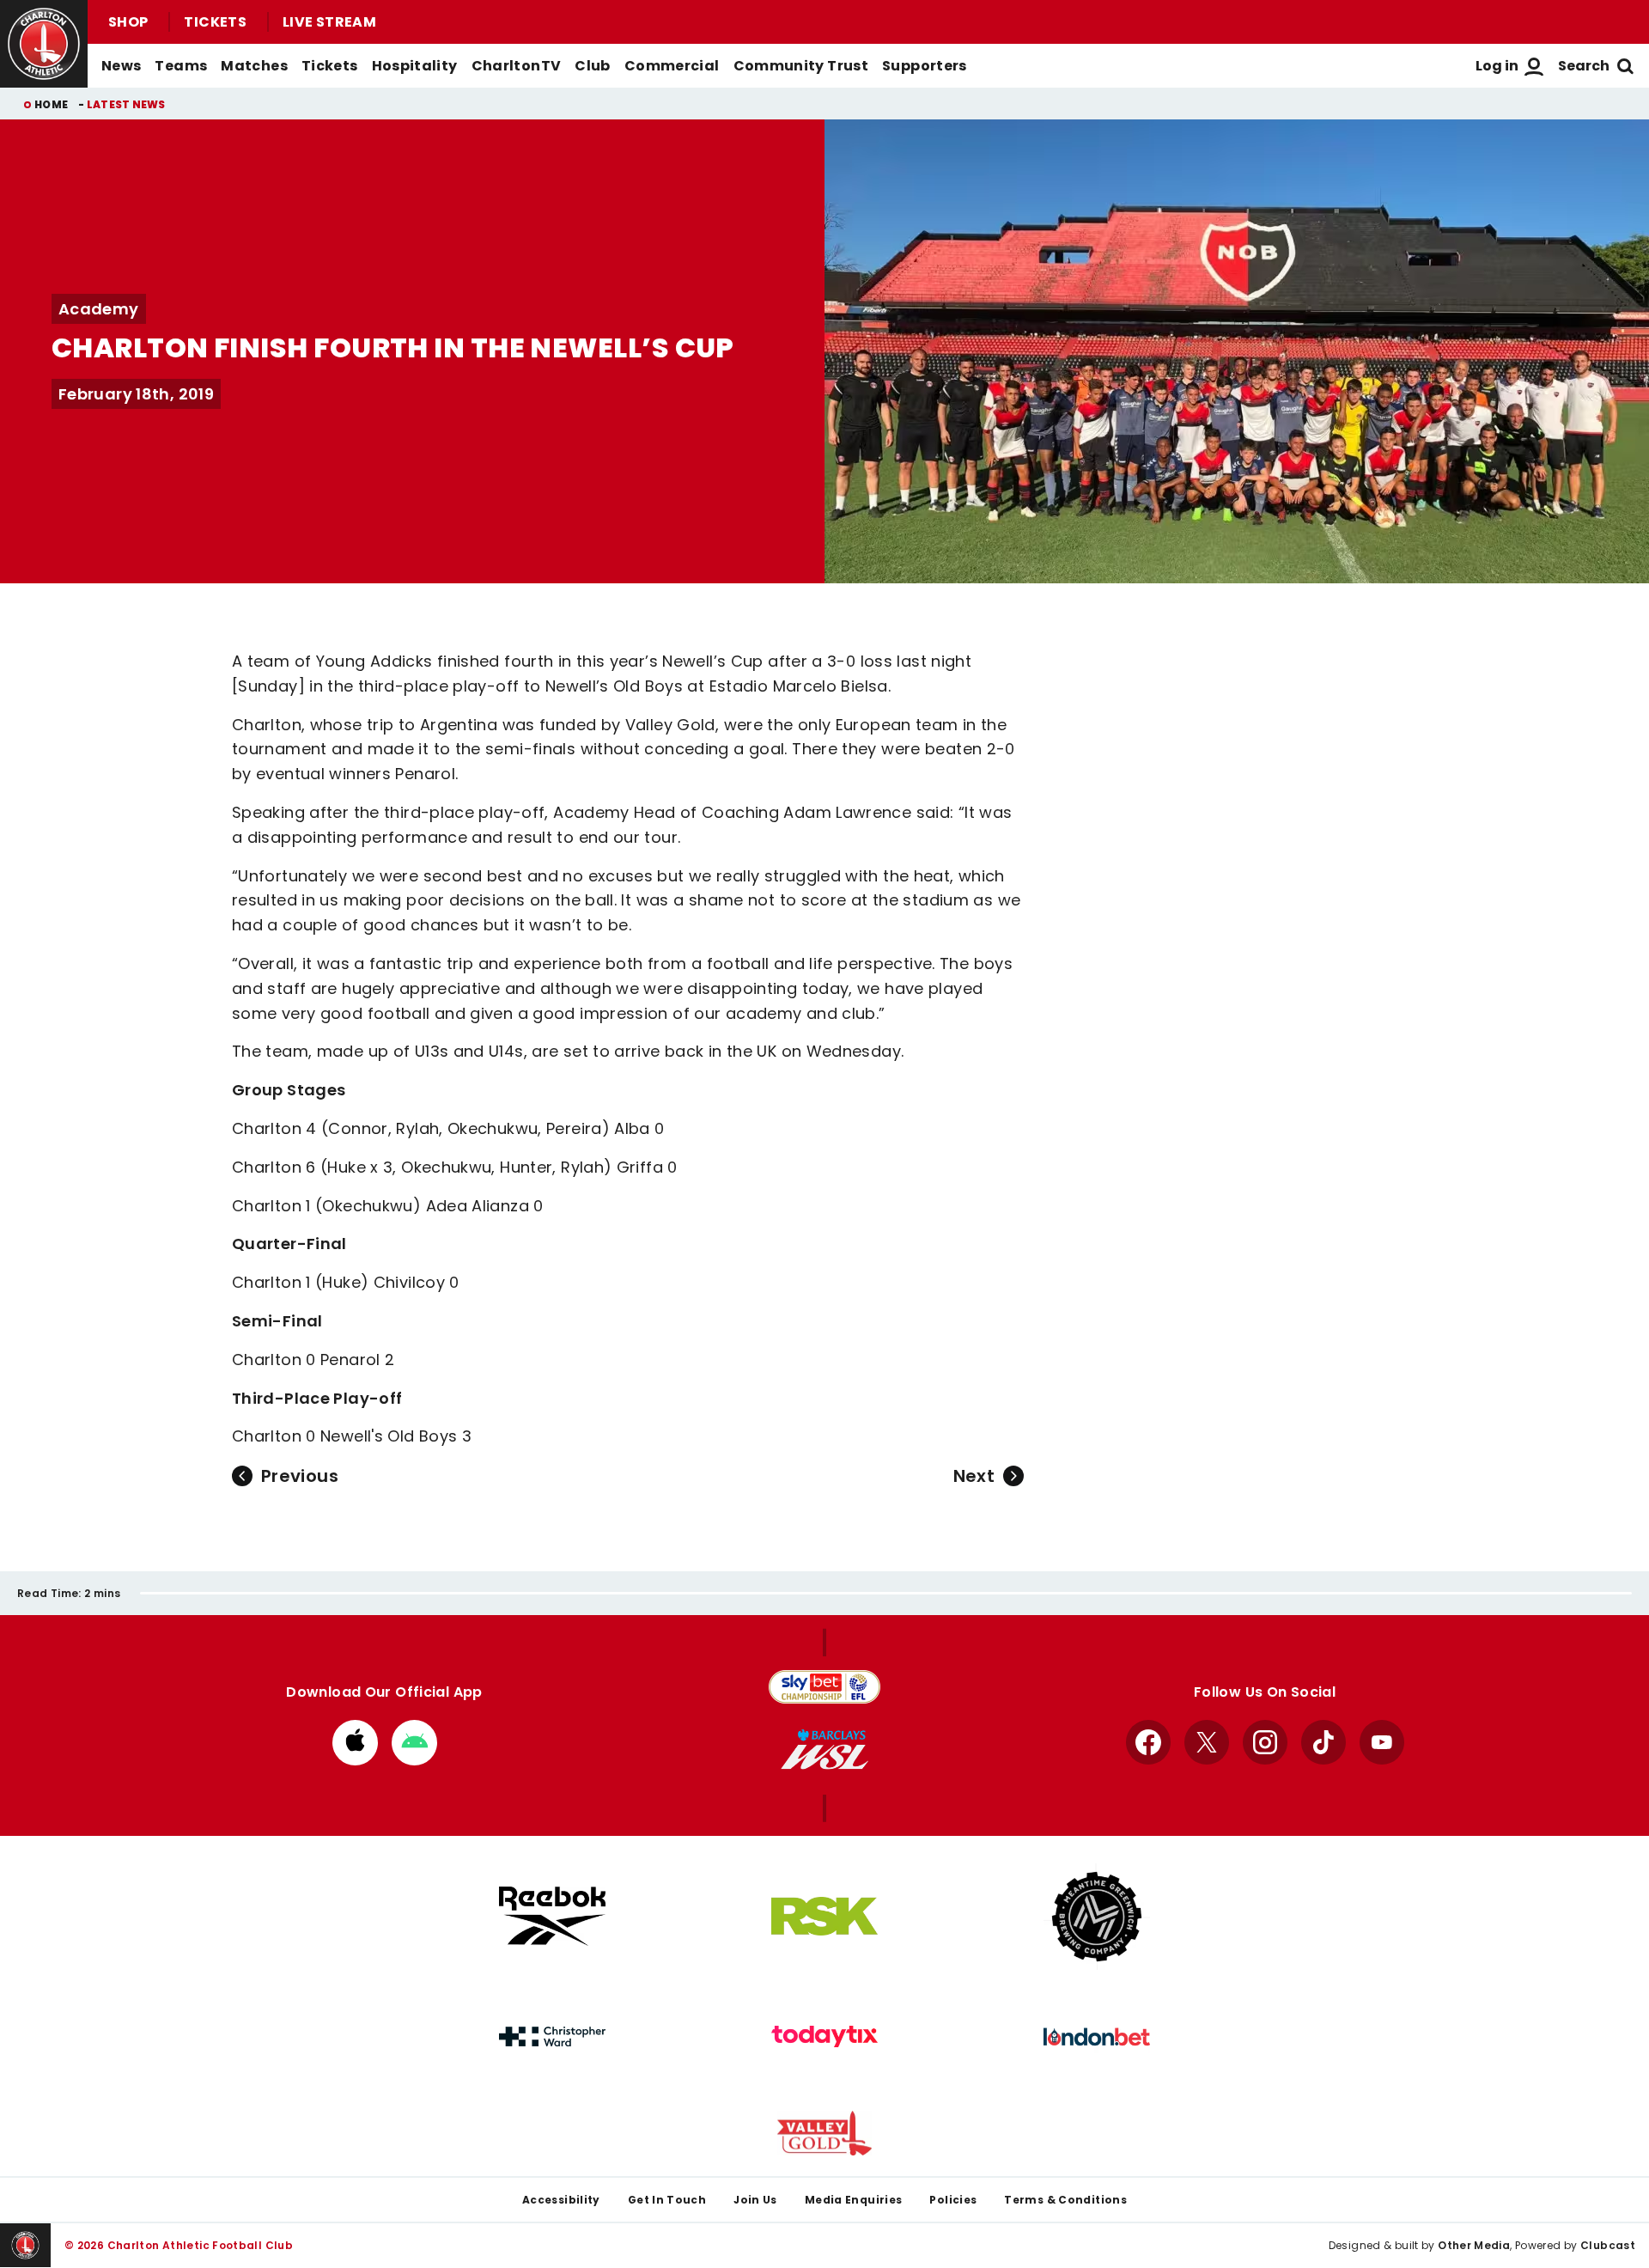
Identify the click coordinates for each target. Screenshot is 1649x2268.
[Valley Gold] (824, 2134)
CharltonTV (517, 66)
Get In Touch (667, 2200)
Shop (128, 22)
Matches (254, 66)
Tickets (215, 22)
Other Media (1474, 2245)
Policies (953, 2200)
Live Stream (329, 22)
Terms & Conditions (1065, 2200)
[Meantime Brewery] (1097, 1917)
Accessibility (561, 2200)
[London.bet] (1097, 2037)
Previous (300, 1476)
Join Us (755, 2200)
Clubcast (1608, 2245)
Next (974, 1476)
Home (51, 104)
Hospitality (415, 66)
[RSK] (824, 1917)
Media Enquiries (854, 2200)
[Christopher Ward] (552, 2037)
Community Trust (801, 66)
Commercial (672, 66)
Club (592, 66)
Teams (181, 66)
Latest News (126, 104)
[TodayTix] (824, 2037)
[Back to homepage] (44, 44)
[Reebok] (552, 1916)
